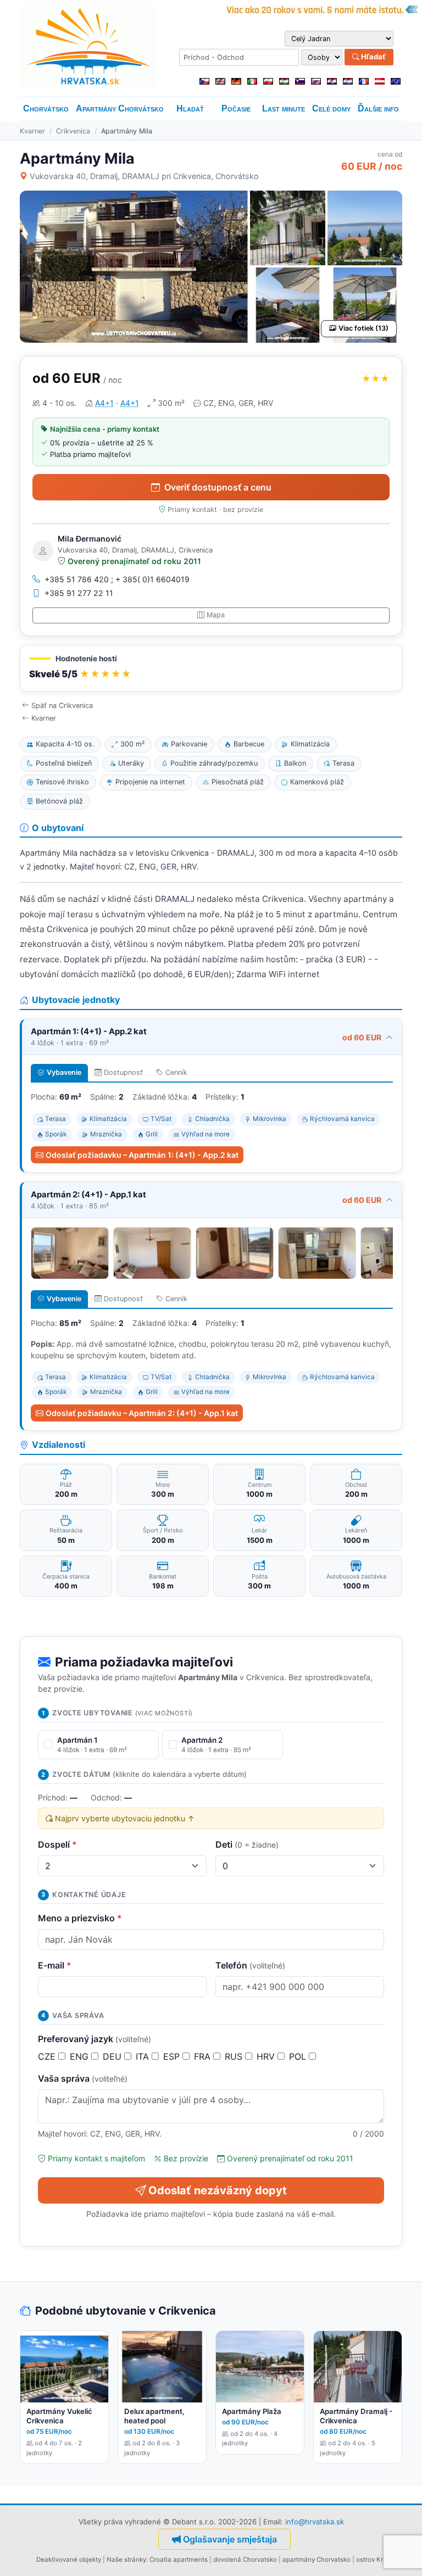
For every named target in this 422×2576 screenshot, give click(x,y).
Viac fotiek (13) (363, 328)
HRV (267, 2056)
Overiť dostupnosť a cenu (218, 487)
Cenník (176, 1072)
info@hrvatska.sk (315, 2522)
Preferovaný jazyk (95, 2039)
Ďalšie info (378, 108)
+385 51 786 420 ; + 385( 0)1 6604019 (117, 579)
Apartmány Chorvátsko (120, 108)
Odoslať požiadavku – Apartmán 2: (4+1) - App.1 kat (142, 1413)
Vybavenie (64, 1072)
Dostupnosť (123, 1072)
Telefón (250, 1965)
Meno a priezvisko (80, 1918)
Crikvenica (73, 131)
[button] (211, 668)
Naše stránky (126, 2560)
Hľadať (373, 57)
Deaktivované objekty (69, 2560)
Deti (247, 1844)
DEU (113, 2056)
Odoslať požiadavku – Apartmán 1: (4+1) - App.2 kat (142, 1155)
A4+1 (104, 403)
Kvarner (32, 131)
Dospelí (57, 1844)
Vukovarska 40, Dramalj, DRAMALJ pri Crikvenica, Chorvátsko (144, 176)
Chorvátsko (46, 108)
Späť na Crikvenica (62, 706)
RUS (235, 2056)
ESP (173, 2056)
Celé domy (331, 108)
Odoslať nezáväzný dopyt (218, 2190)
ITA (144, 2056)
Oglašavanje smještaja (230, 2539)
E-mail (55, 1965)
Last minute (284, 108)
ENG (80, 2056)
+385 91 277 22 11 (79, 593)
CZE (48, 2056)
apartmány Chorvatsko (316, 2560)
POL (299, 2056)
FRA (204, 2056)
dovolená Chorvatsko (245, 2560)
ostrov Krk (371, 2560)
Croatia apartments (179, 2560)
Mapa (216, 615)
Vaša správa (83, 2078)
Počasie (236, 108)
